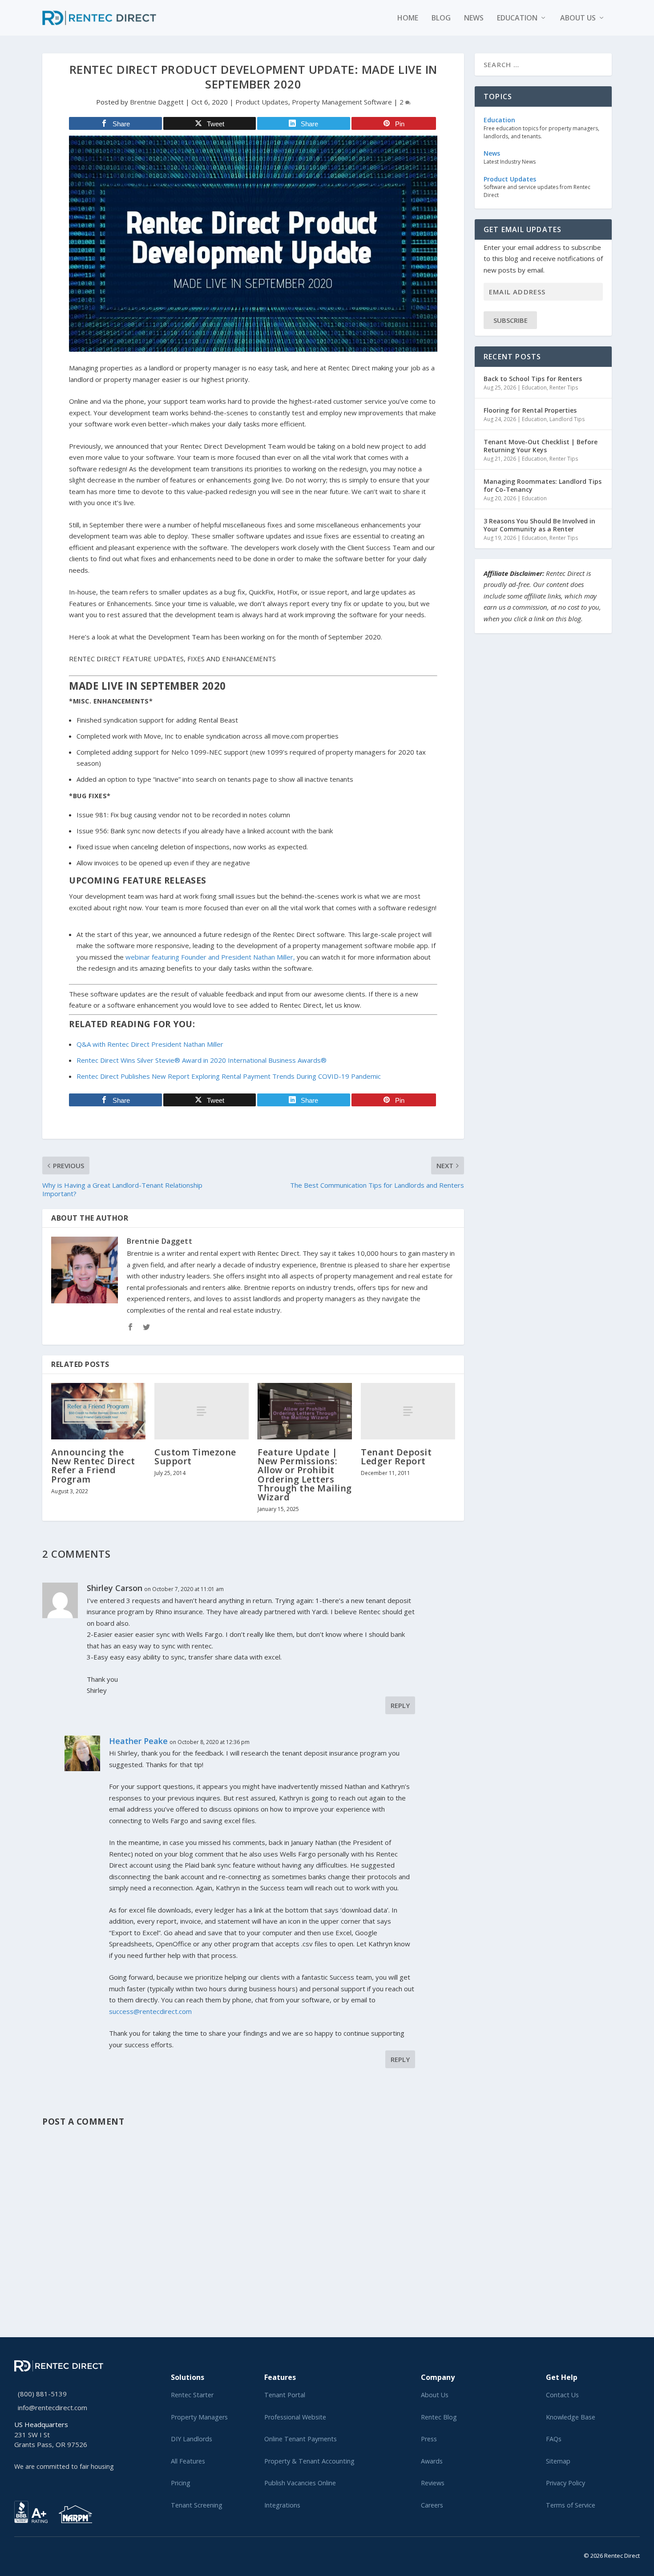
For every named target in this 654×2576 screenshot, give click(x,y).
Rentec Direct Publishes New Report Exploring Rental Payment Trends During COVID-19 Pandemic (229, 1076)
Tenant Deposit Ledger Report (396, 1457)
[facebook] (24, 2554)
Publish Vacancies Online (300, 2483)
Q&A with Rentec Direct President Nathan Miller (150, 1044)
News (474, 18)
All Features (188, 2461)
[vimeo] (45, 2554)
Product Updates (262, 102)
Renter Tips (564, 388)
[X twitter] (17, 2554)
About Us (435, 2395)
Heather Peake (138, 1741)
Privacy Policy (565, 2483)
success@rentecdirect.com (150, 2011)
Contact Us (562, 2395)
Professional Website (295, 2417)
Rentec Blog (439, 2417)
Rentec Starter (192, 2395)
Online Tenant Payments (301, 2439)
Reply (400, 1705)
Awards (432, 2461)
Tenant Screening (197, 2505)
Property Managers (199, 2417)
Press (429, 2439)
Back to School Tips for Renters (533, 379)
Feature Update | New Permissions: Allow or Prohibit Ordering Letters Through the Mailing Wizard (305, 1475)
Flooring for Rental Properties (530, 410)
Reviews (433, 2483)
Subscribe (511, 320)
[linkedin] (31, 2554)
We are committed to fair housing (64, 2466)
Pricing (181, 2483)
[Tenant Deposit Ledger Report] (408, 1411)
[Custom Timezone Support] (202, 1411)
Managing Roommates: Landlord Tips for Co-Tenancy (543, 485)
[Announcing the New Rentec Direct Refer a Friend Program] (98, 1411)
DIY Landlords (192, 2439)
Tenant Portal (285, 2395)
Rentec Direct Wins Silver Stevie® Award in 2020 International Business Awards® (202, 1060)
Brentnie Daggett (157, 102)
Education (517, 18)
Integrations (282, 2505)
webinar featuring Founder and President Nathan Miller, (210, 957)
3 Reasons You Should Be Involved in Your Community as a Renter (539, 525)
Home (408, 18)
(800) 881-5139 (42, 2394)
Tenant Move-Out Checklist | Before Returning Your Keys (541, 446)
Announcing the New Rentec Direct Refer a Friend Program (93, 1466)
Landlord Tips (567, 419)
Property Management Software (342, 102)
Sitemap (558, 2461)
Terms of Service (571, 2505)
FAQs (554, 2439)
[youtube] (38, 2554)
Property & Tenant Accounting (309, 2461)
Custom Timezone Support (195, 1457)
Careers (432, 2505)
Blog (441, 18)
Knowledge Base (571, 2417)
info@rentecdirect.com (52, 2407)
